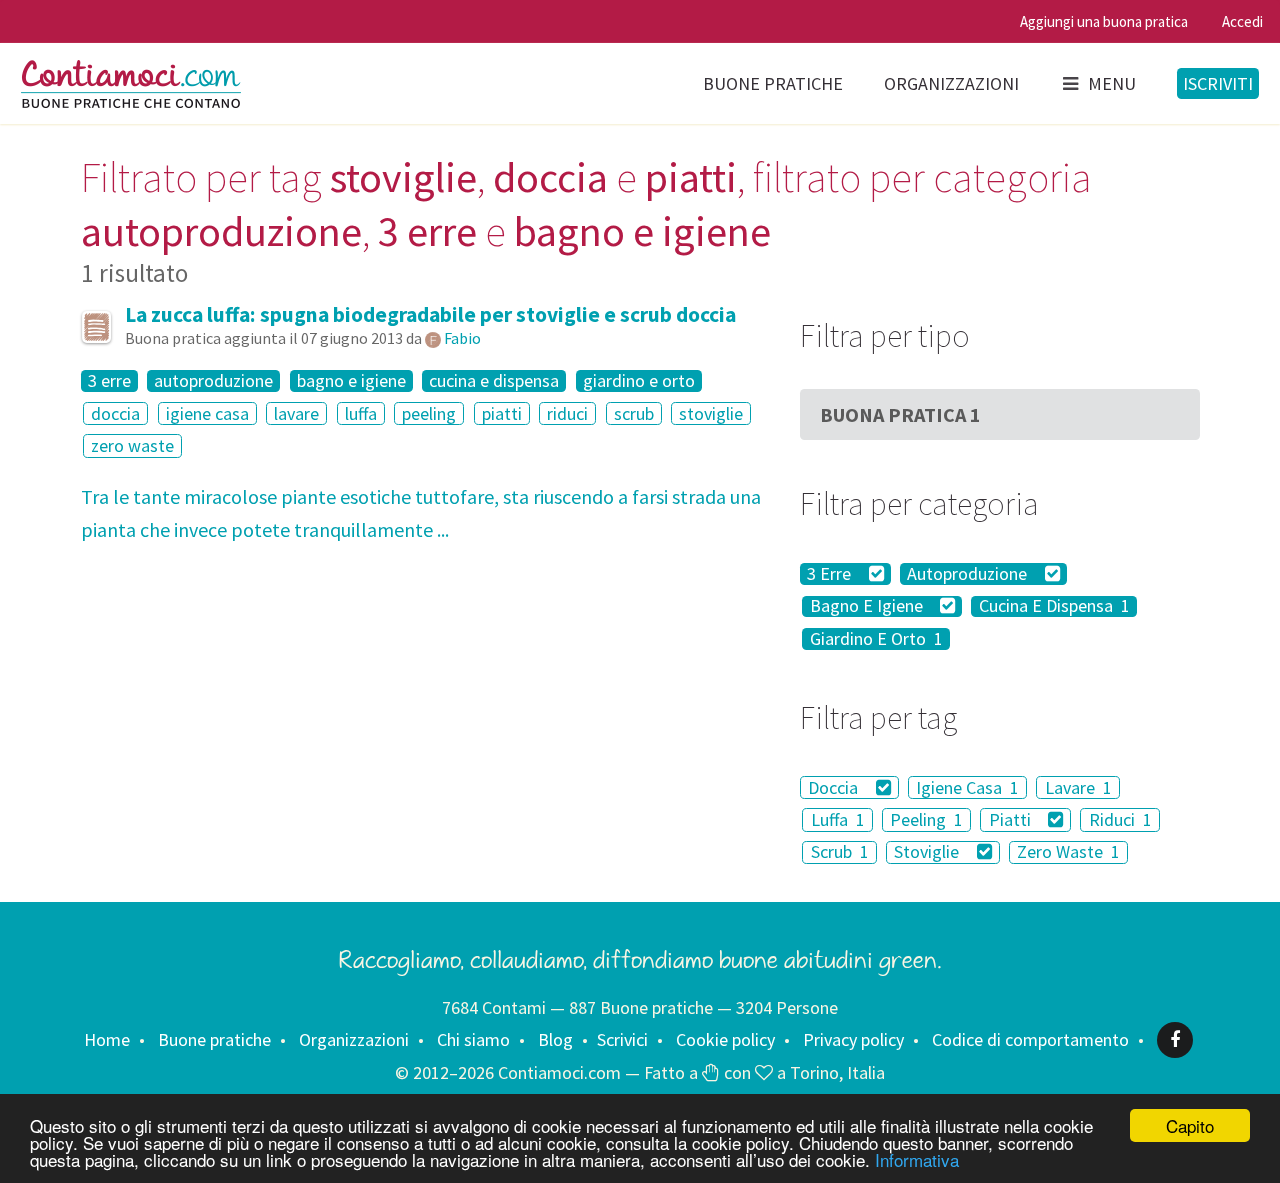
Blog (555, 1039)
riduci (567, 413)
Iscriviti (1218, 83)
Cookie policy (725, 1039)
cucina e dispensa (494, 381)
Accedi (1242, 21)
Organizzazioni (951, 83)
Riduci (1120, 819)
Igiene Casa (967, 787)
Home (107, 1039)
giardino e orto (639, 381)
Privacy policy (853, 1039)
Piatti (1012, 819)
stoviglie (711, 413)
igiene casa (207, 413)
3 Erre (831, 574)
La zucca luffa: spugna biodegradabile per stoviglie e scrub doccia (430, 314)
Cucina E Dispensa (1054, 607)
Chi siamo (473, 1039)
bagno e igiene (351, 381)
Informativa (917, 1159)
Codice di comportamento (1030, 1039)
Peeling (926, 819)
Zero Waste (1068, 852)
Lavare (1078, 787)
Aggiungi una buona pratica (1104, 21)
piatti (502, 413)
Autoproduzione (969, 574)
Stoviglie (928, 852)
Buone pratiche (773, 83)
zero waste (132, 445)
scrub (634, 413)
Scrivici (622, 1039)
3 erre (109, 381)
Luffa (838, 819)
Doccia (835, 787)
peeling (429, 413)
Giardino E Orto (876, 639)
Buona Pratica (900, 414)
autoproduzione (213, 381)
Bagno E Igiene (868, 607)
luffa (361, 413)
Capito (1190, 1125)
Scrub (840, 852)
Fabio (462, 338)
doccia (115, 413)
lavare (296, 413)
